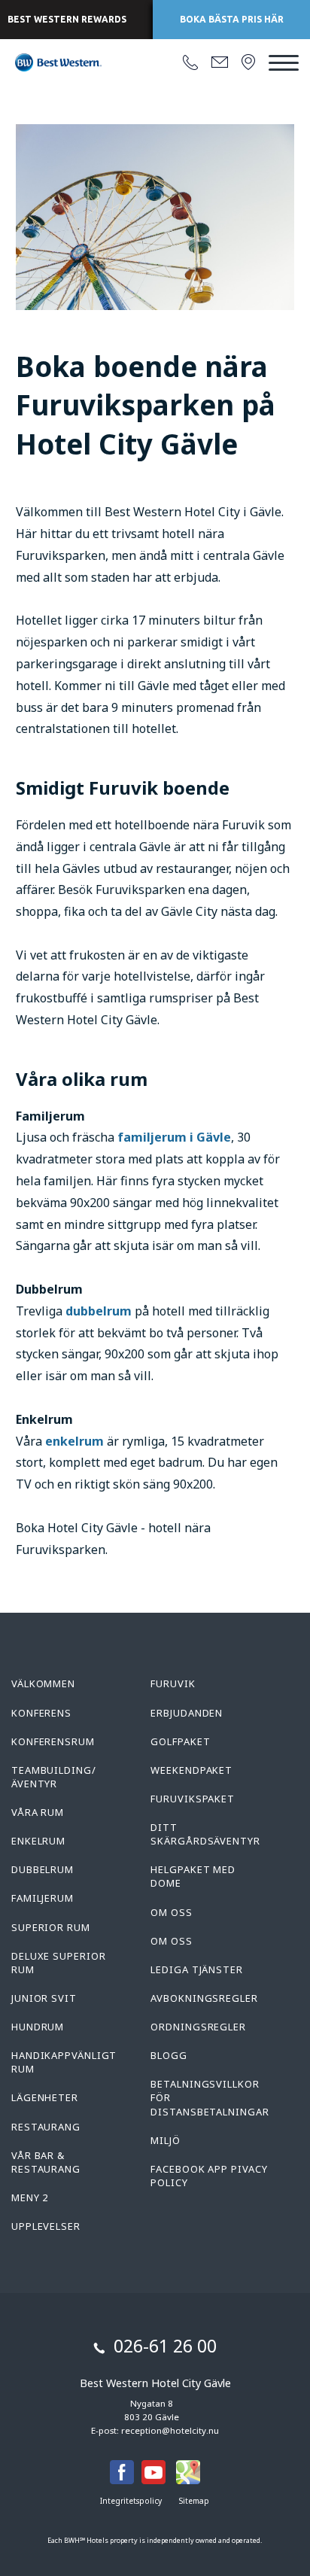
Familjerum (43, 1898)
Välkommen (43, 1683)
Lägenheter (45, 2097)
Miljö (166, 2140)
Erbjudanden (187, 1713)
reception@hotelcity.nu (170, 2430)
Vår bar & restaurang (46, 2162)
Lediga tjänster (197, 1969)
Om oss (171, 1912)
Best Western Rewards (67, 19)
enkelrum (76, 1441)
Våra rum (38, 1812)
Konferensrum (53, 1741)
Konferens (41, 1713)
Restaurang (46, 2127)
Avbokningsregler (204, 1998)
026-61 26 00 (165, 2346)
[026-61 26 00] (190, 63)
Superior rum (51, 1927)
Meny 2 (30, 2197)
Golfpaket (180, 1741)
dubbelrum (100, 1311)
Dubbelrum (43, 1869)
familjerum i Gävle (174, 1137)
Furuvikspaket (193, 1799)
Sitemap (194, 2501)
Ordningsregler (198, 2027)
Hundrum (38, 2027)
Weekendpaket (191, 1770)
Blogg (169, 2055)
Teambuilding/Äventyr (54, 1777)
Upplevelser (46, 2226)
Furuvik (173, 1683)
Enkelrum (38, 1841)
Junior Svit (44, 1998)
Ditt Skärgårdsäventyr (205, 1834)
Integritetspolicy (131, 2501)
